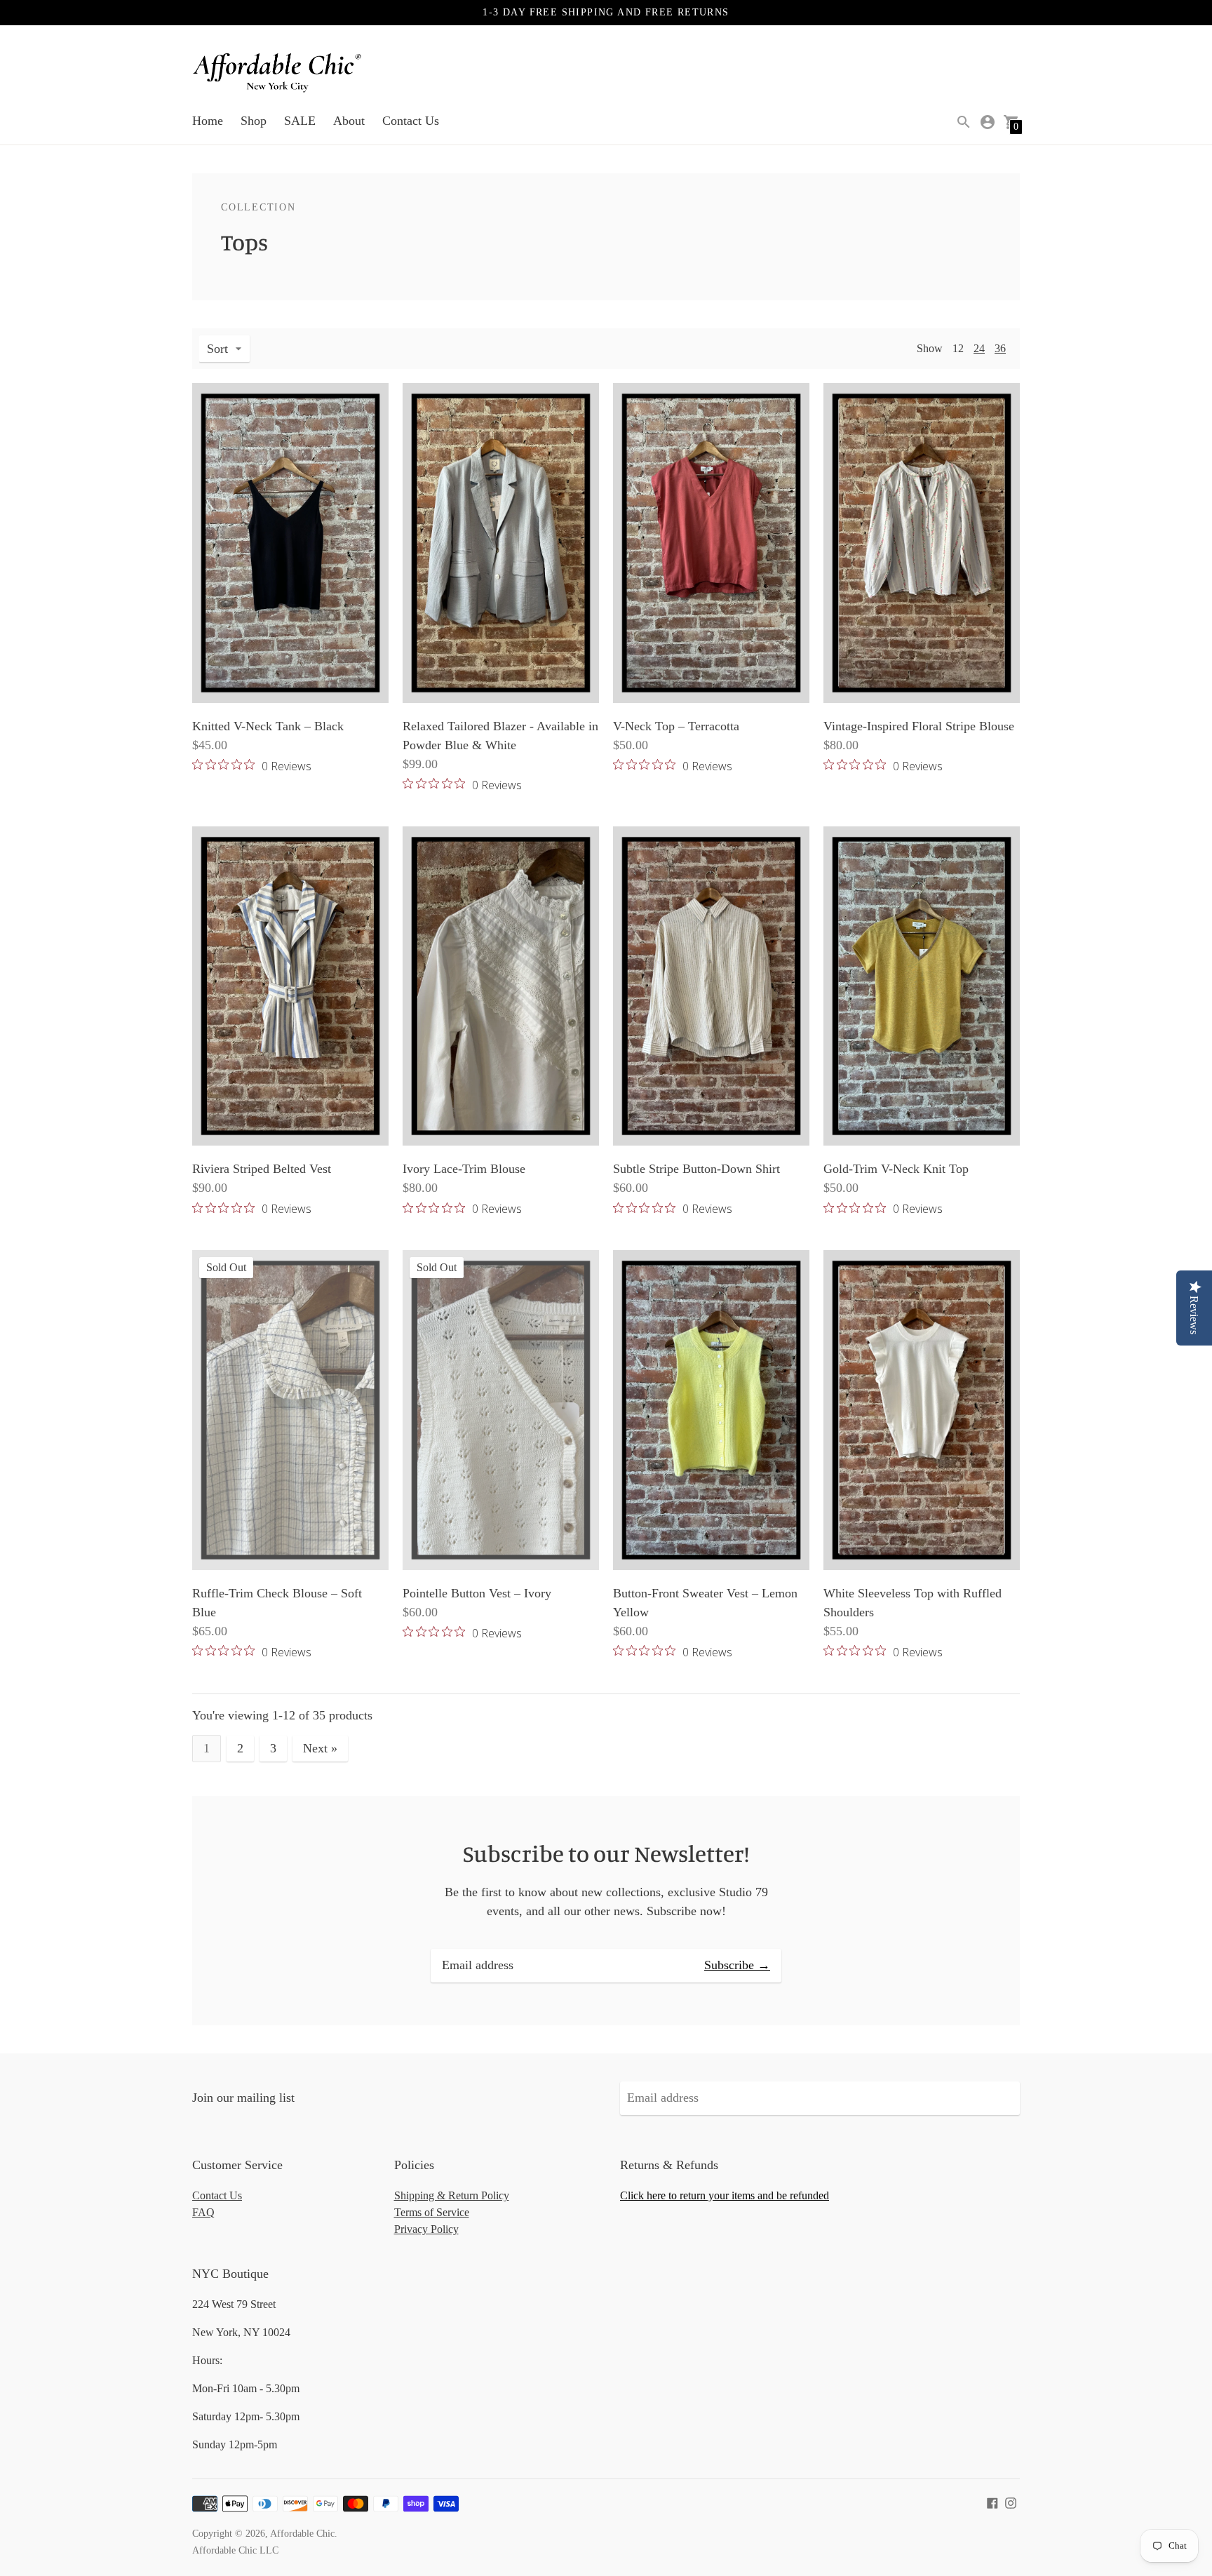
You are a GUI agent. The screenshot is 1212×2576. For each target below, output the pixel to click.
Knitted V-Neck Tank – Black (268, 726)
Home (208, 121)
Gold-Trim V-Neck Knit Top (896, 1169)
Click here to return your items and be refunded (725, 2195)
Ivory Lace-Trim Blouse (464, 1169)
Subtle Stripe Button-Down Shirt (696, 1169)
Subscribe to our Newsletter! (606, 1853)
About (349, 121)
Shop (254, 121)
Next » (320, 1748)
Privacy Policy (426, 2229)
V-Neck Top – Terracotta (676, 726)
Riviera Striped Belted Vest (262, 1169)
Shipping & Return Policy (452, 2195)
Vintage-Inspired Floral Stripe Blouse (919, 726)
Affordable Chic (302, 2534)
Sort (217, 349)
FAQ (203, 2212)
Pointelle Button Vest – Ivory (477, 1593)
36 (1000, 348)
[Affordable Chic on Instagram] (1011, 2502)
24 (979, 348)
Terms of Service (432, 2212)
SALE (300, 121)
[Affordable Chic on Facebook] (992, 2502)
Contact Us (411, 121)
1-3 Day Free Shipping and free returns (606, 12)
